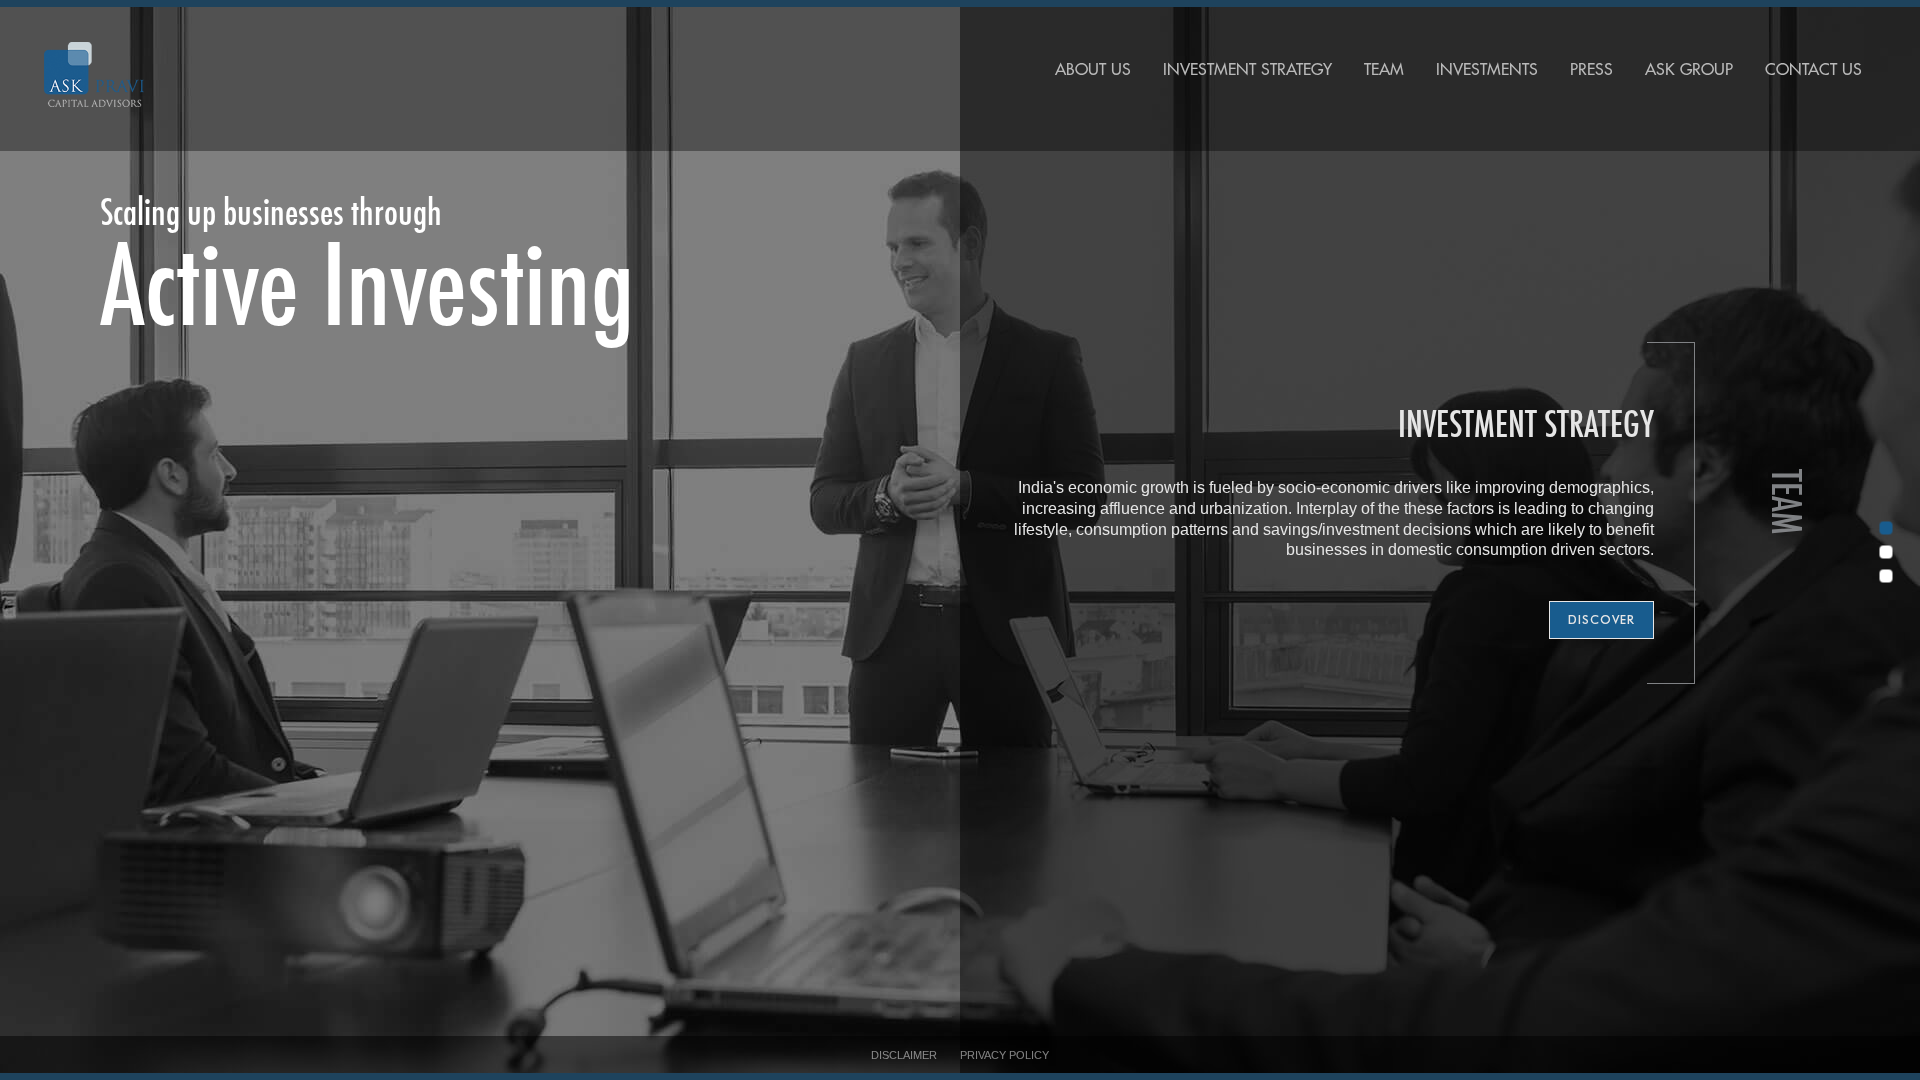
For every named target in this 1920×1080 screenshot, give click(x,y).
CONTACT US (1813, 70)
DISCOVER (1601, 619)
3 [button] (1883, 580)
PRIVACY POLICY (1004, 1055)
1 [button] (1883, 532)
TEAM (1384, 70)
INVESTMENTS (1487, 70)
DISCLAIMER (904, 1055)
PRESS (1591, 70)
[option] (960, 540)
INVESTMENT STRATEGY (1247, 70)
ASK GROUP (1689, 70)
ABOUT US (1093, 70)
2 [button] (1883, 556)
